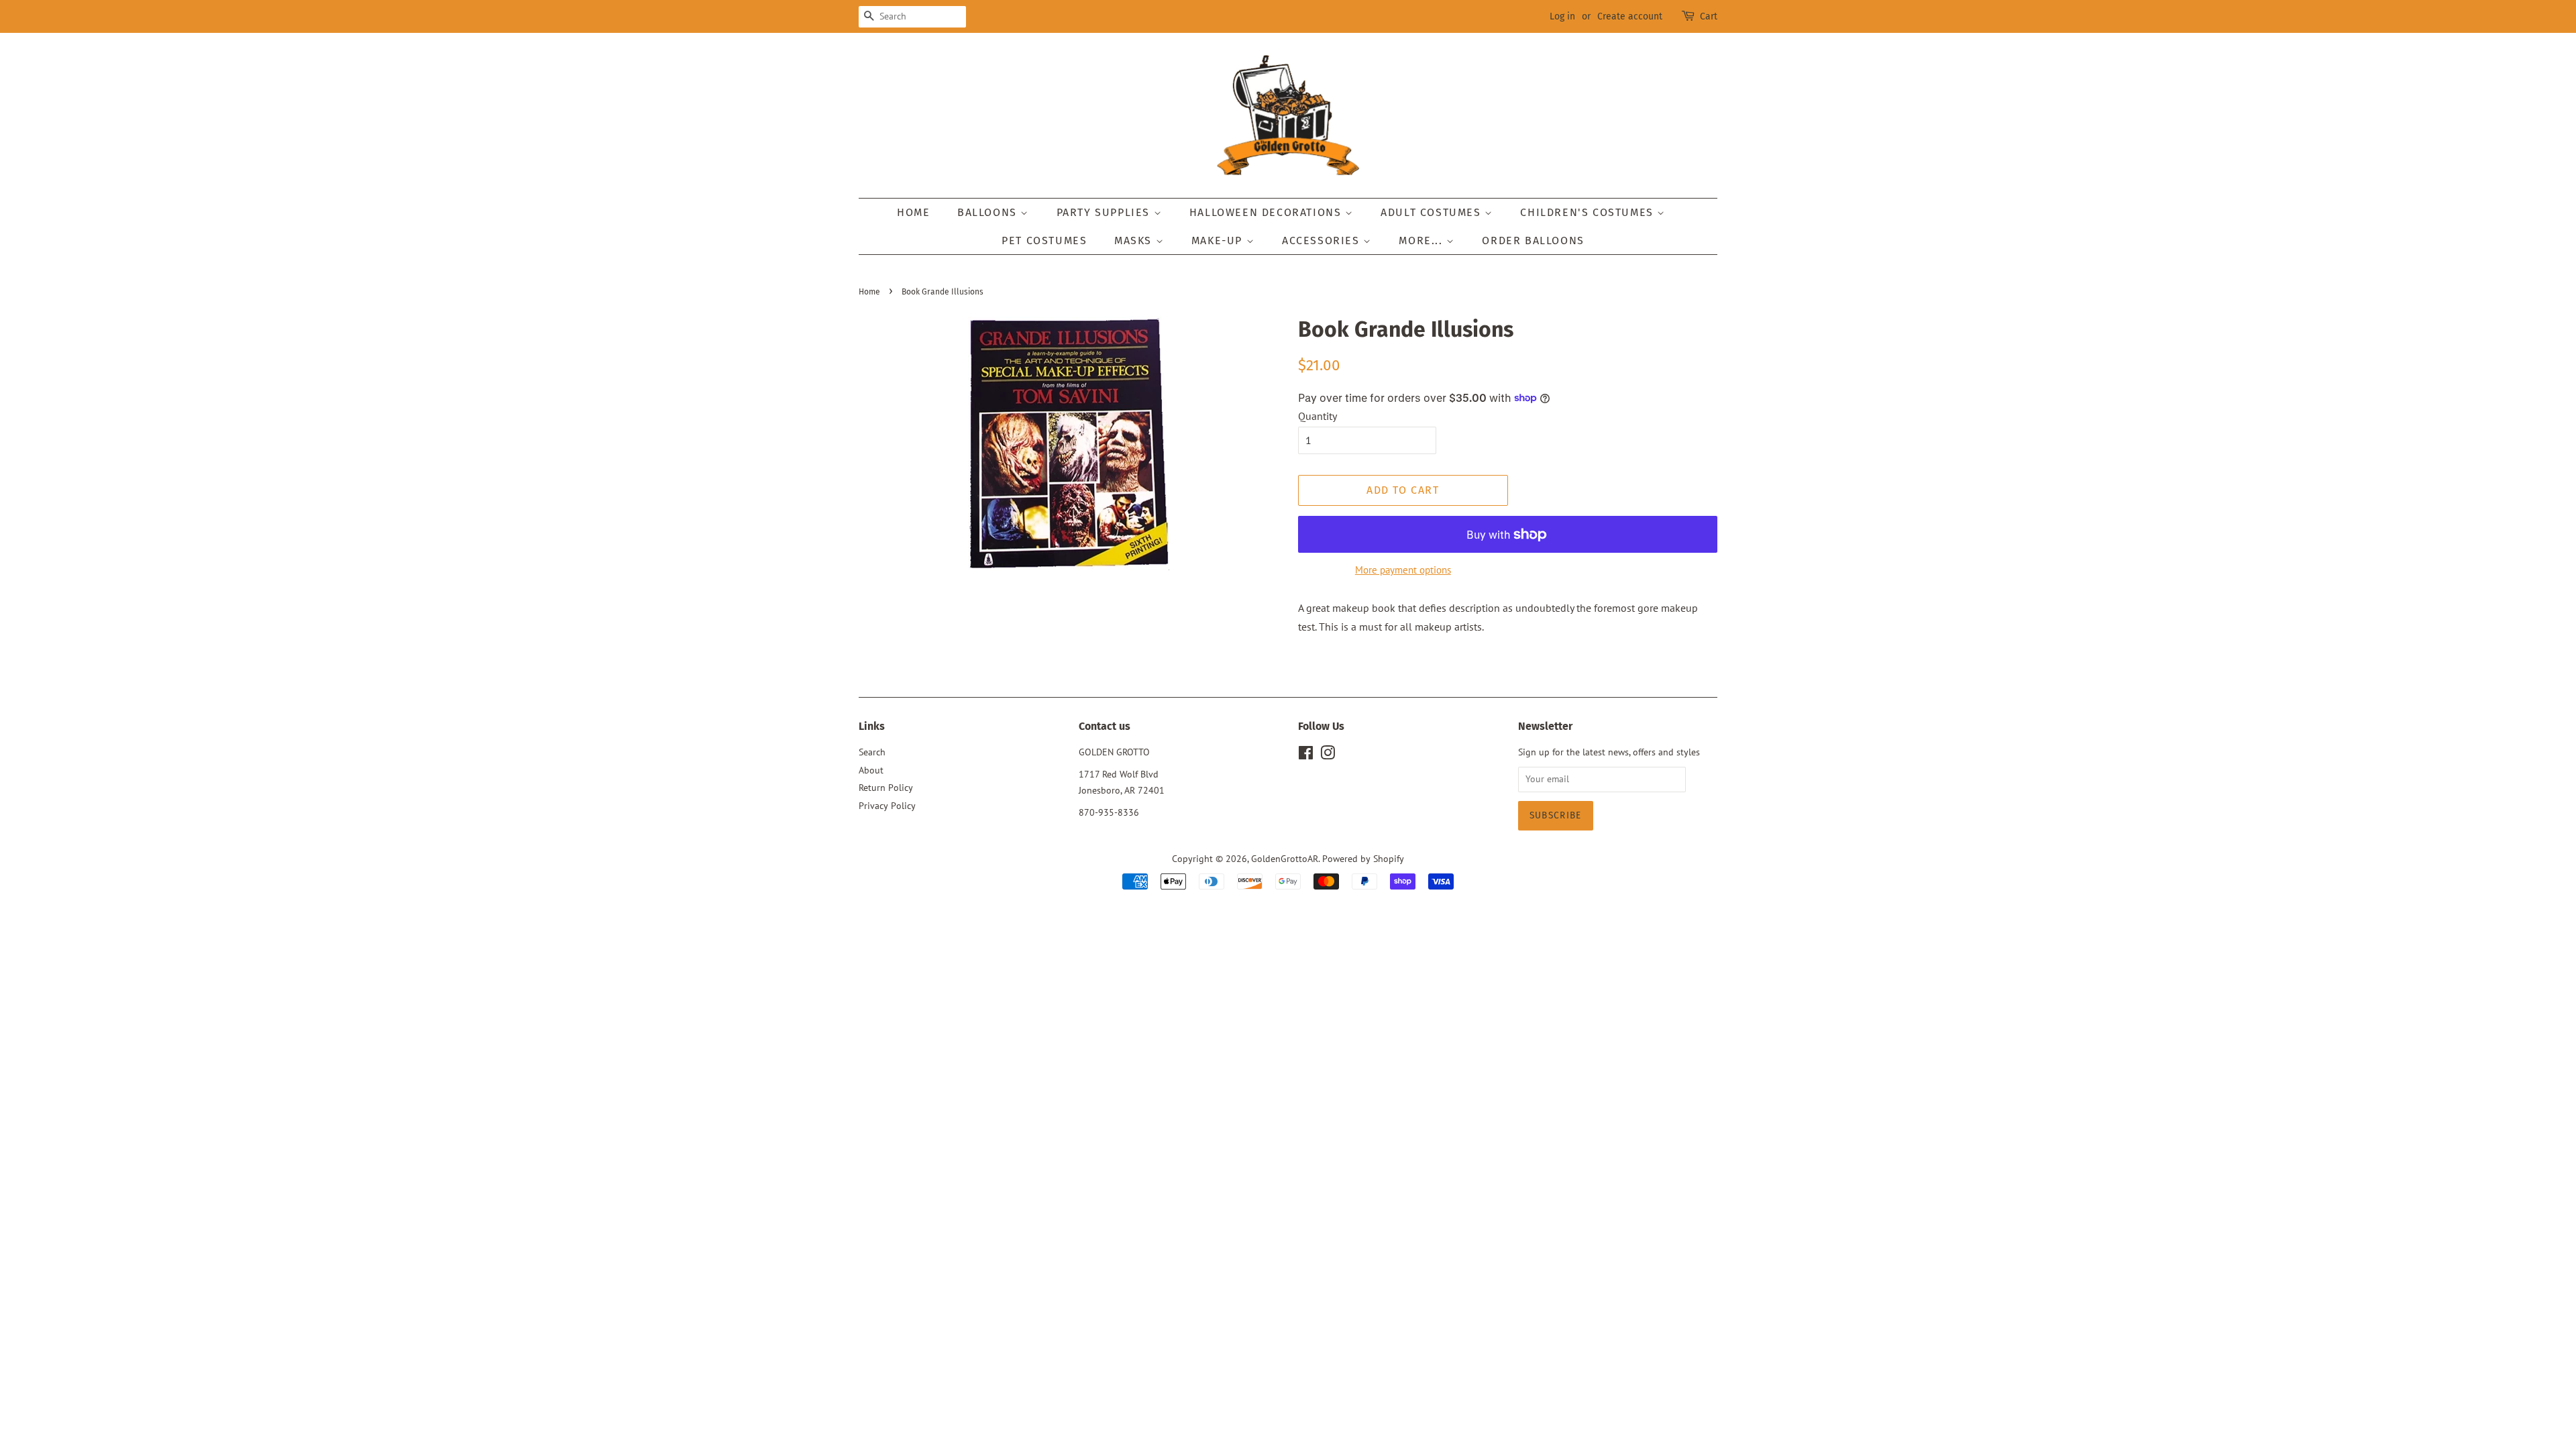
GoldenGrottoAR (1285, 859)
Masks (1135, 240)
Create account (1630, 16)
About (871, 770)
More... (1423, 240)
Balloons (989, 212)
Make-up (1219, 240)
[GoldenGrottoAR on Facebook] (1306, 755)
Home (913, 212)
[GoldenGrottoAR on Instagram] (1328, 755)
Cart (1709, 16)
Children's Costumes (1589, 212)
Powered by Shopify (1363, 859)
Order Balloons (1533, 240)
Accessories (1323, 240)
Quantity (1318, 416)
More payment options (1403, 570)
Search (872, 752)
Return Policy (886, 788)
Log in (1562, 16)
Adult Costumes (1433, 212)
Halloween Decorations (1267, 212)
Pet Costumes (1044, 240)
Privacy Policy (887, 806)
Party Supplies (1105, 212)
